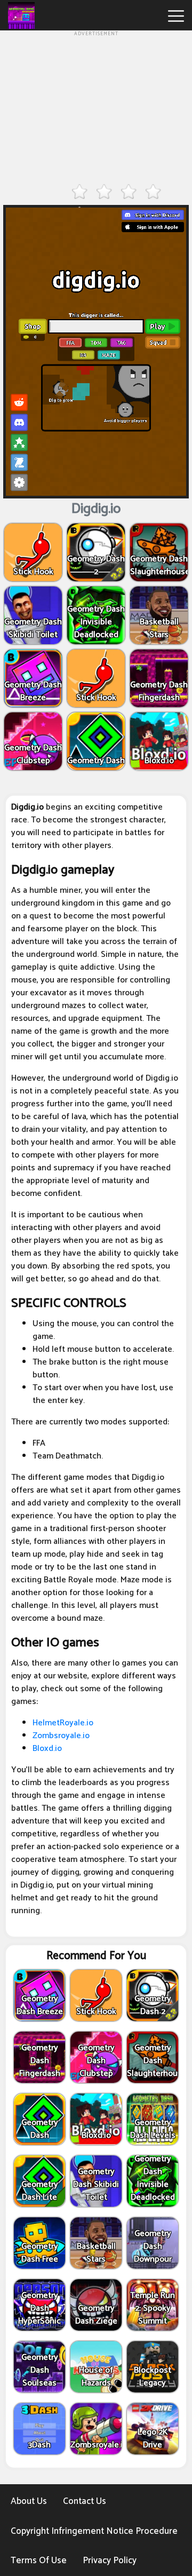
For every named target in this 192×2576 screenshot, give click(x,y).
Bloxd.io (47, 1749)
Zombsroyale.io (61, 1736)
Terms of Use (39, 2561)
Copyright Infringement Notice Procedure (94, 2531)
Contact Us (85, 2501)
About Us (29, 2501)
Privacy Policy (110, 2561)
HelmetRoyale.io (63, 1723)
